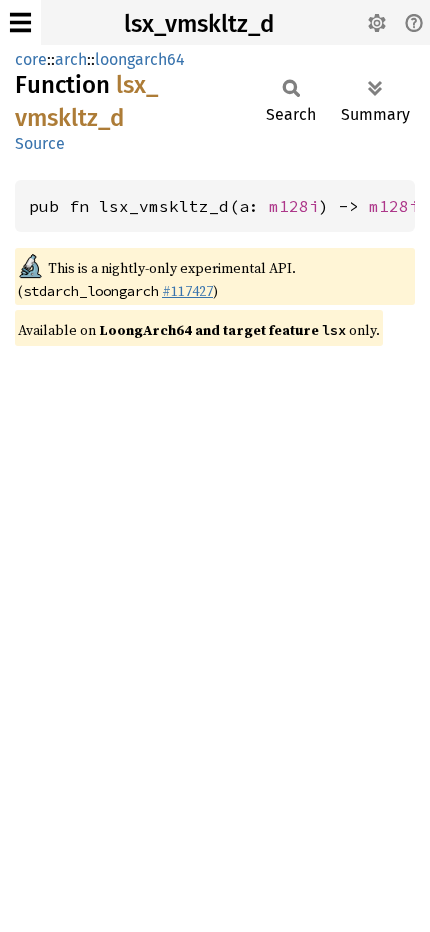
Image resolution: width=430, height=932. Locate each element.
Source (40, 143)
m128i (294, 206)
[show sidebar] (20, 22)
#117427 (187, 291)
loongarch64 (140, 59)
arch (71, 59)
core (31, 59)
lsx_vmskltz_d (199, 24)
